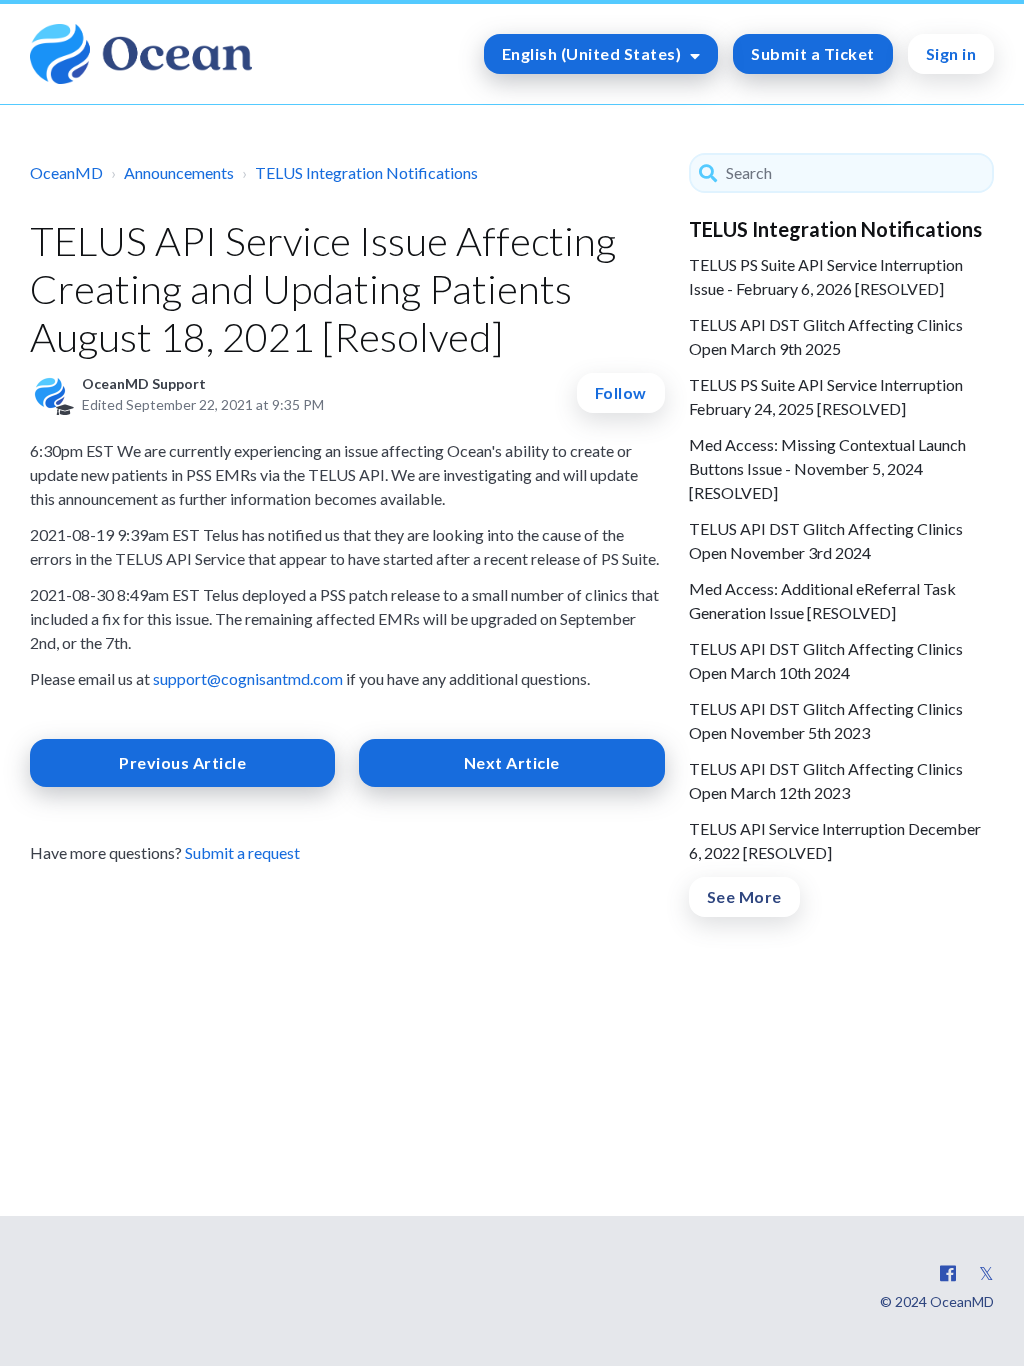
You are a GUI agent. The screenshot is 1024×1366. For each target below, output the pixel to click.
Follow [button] (621, 392)
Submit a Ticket (813, 53)
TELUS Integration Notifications (366, 172)
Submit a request (242, 852)
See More (744, 896)
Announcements (179, 172)
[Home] (141, 54)
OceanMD (66, 172)
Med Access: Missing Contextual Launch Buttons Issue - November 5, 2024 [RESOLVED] (827, 468)
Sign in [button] (951, 53)
